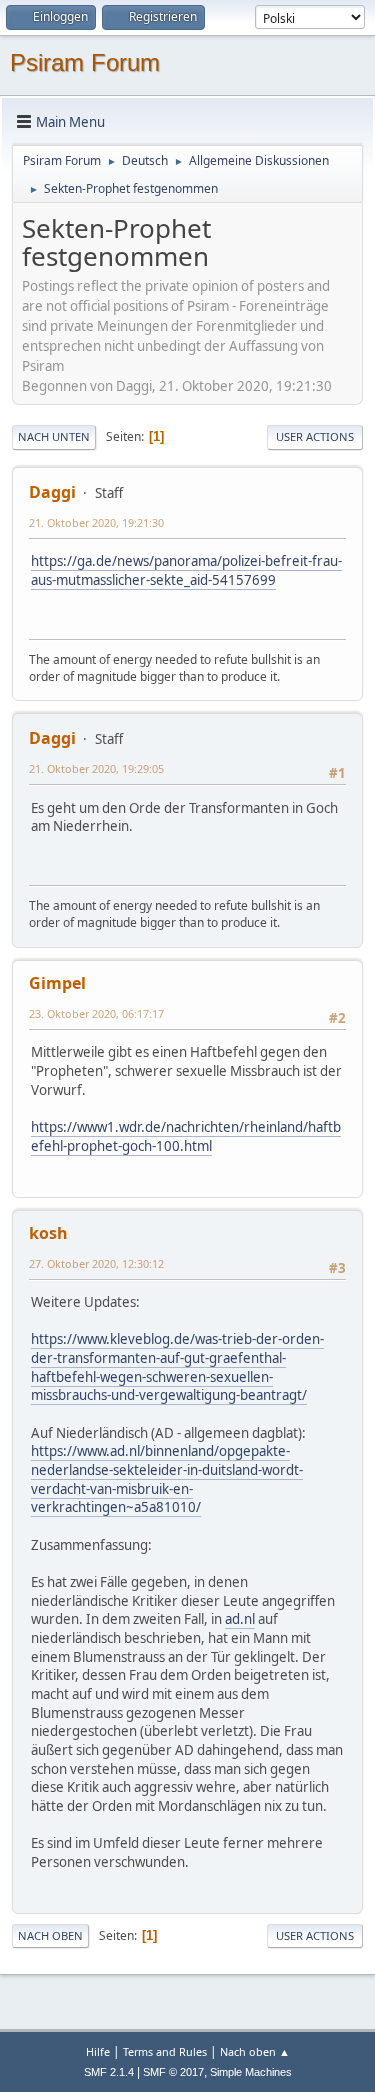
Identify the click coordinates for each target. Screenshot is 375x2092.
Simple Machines (251, 2072)
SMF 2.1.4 (109, 2072)
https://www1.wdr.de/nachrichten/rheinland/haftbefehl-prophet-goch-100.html (186, 1136)
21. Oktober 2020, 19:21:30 (96, 522)
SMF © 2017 (173, 2072)
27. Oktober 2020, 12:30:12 (96, 1263)
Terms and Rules (165, 2051)
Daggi (52, 492)
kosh (48, 1233)
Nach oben (50, 1935)
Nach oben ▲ (255, 2051)
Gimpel (57, 983)
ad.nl (240, 1619)
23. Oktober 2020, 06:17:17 (96, 1013)
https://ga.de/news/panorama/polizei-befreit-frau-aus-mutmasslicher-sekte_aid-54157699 (186, 570)
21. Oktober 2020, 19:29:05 (96, 768)
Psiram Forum (85, 62)
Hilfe (98, 2051)
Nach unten (54, 436)
